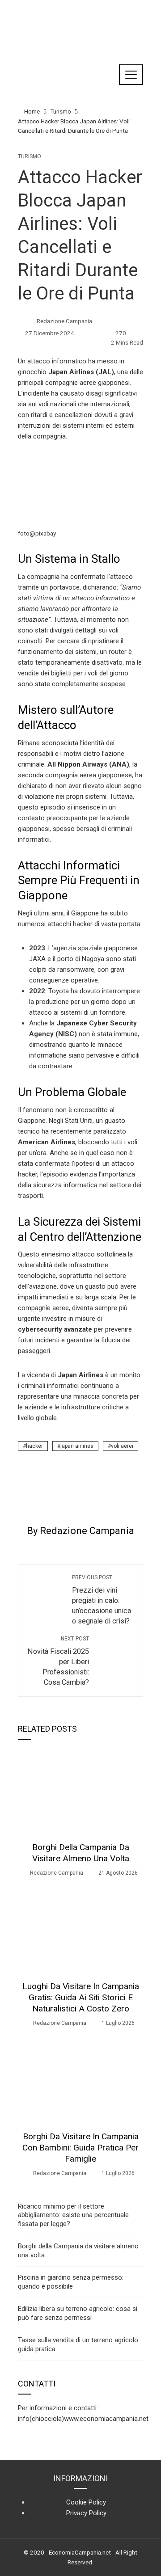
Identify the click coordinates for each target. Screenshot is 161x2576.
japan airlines (77, 1446)
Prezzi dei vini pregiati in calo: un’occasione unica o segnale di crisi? (102, 1600)
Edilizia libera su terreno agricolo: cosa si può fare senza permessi (78, 2313)
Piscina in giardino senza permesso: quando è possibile (71, 2282)
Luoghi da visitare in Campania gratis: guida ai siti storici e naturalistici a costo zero (81, 1997)
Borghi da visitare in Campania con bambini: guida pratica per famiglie (80, 2148)
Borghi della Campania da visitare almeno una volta (81, 1853)
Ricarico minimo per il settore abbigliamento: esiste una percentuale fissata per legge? (73, 2215)
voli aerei (122, 1446)
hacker (34, 1446)
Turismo (30, 156)
